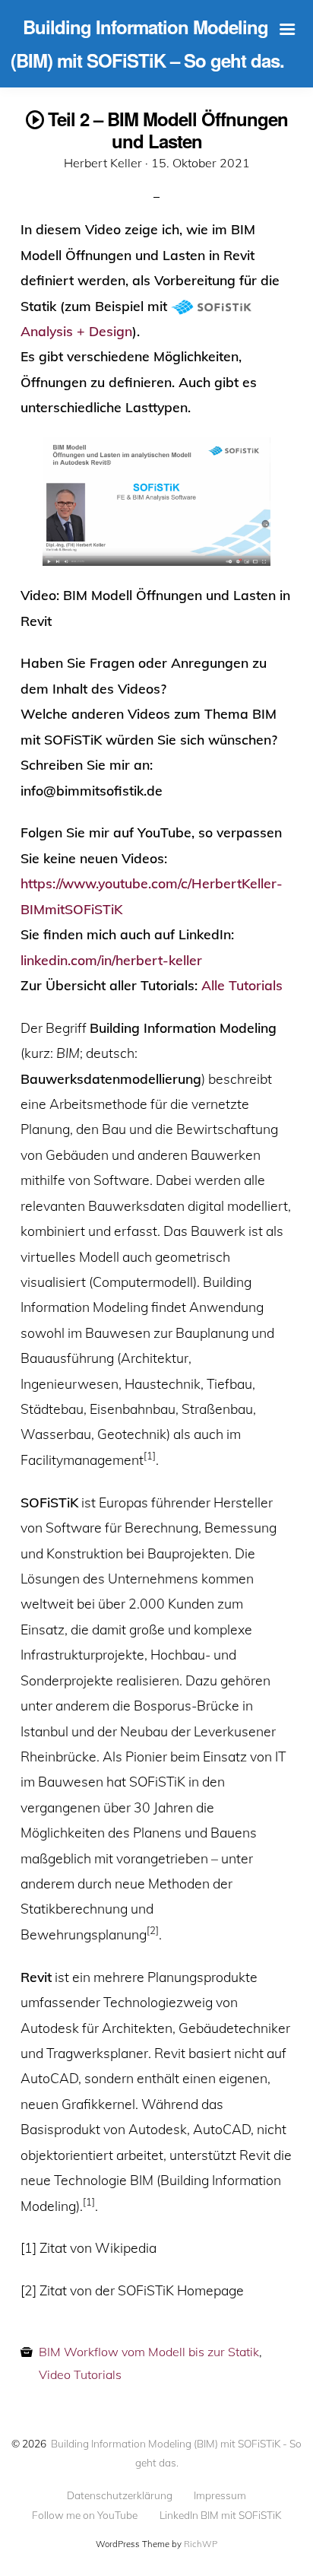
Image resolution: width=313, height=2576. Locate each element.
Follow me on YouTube (85, 2515)
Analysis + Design (76, 331)
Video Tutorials (80, 2374)
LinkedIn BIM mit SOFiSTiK (220, 2515)
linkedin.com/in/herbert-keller (111, 960)
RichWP (201, 2544)
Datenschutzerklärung (120, 2495)
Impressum (220, 2495)
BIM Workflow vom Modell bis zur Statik (149, 2352)
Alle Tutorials (242, 985)
